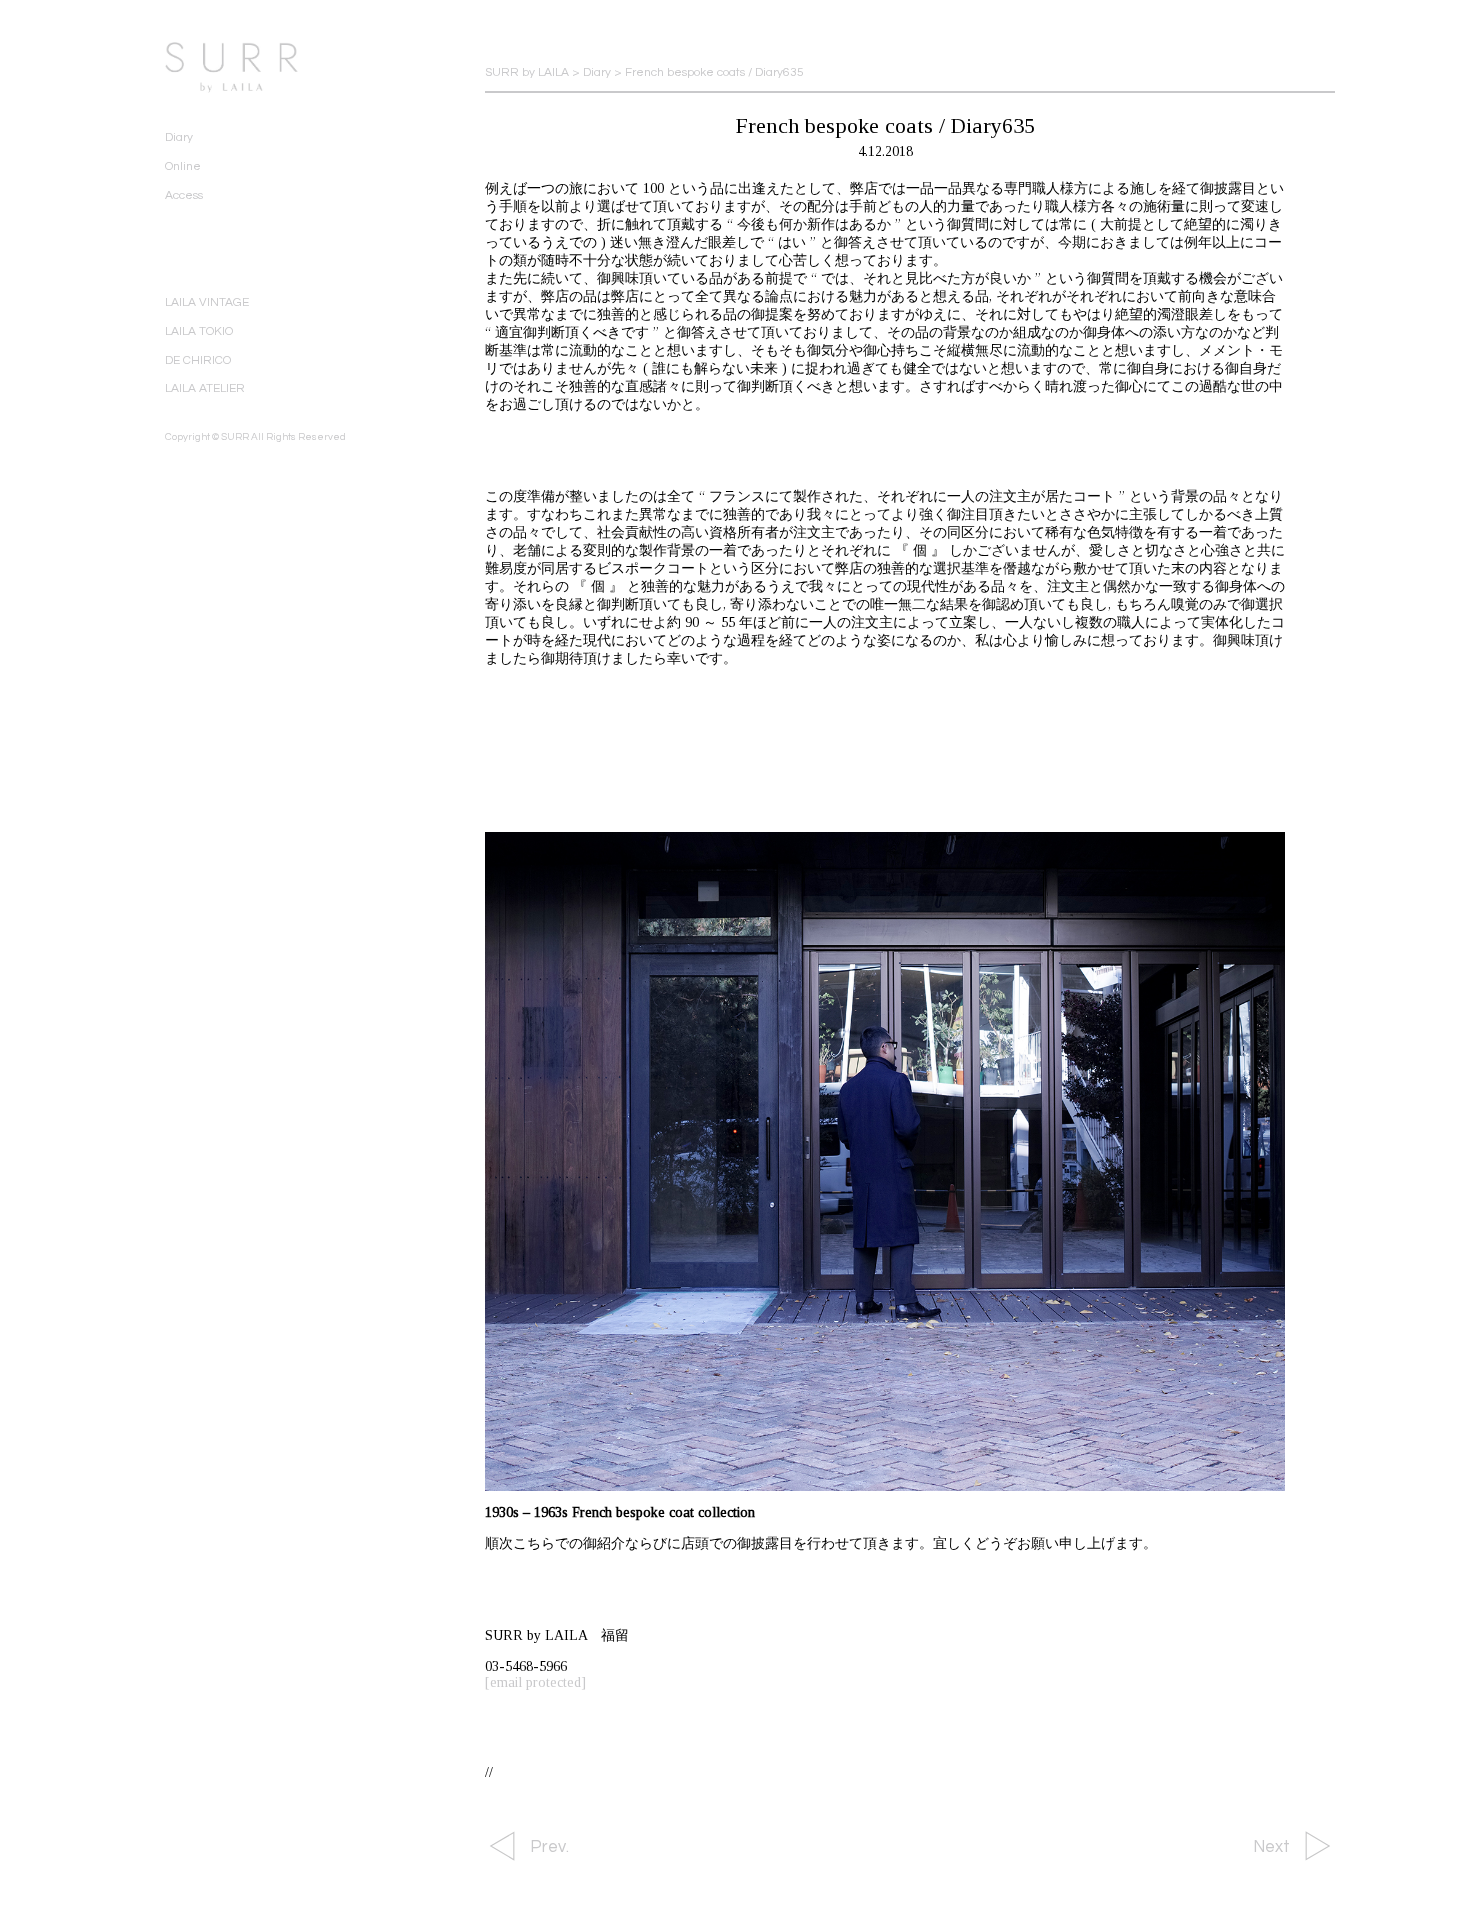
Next (1271, 1847)
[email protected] (535, 1682)
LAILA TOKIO (199, 331)
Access (184, 195)
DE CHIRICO (198, 360)
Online (183, 166)
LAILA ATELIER (205, 388)
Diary (179, 137)
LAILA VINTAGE (207, 302)
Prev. (549, 1847)
